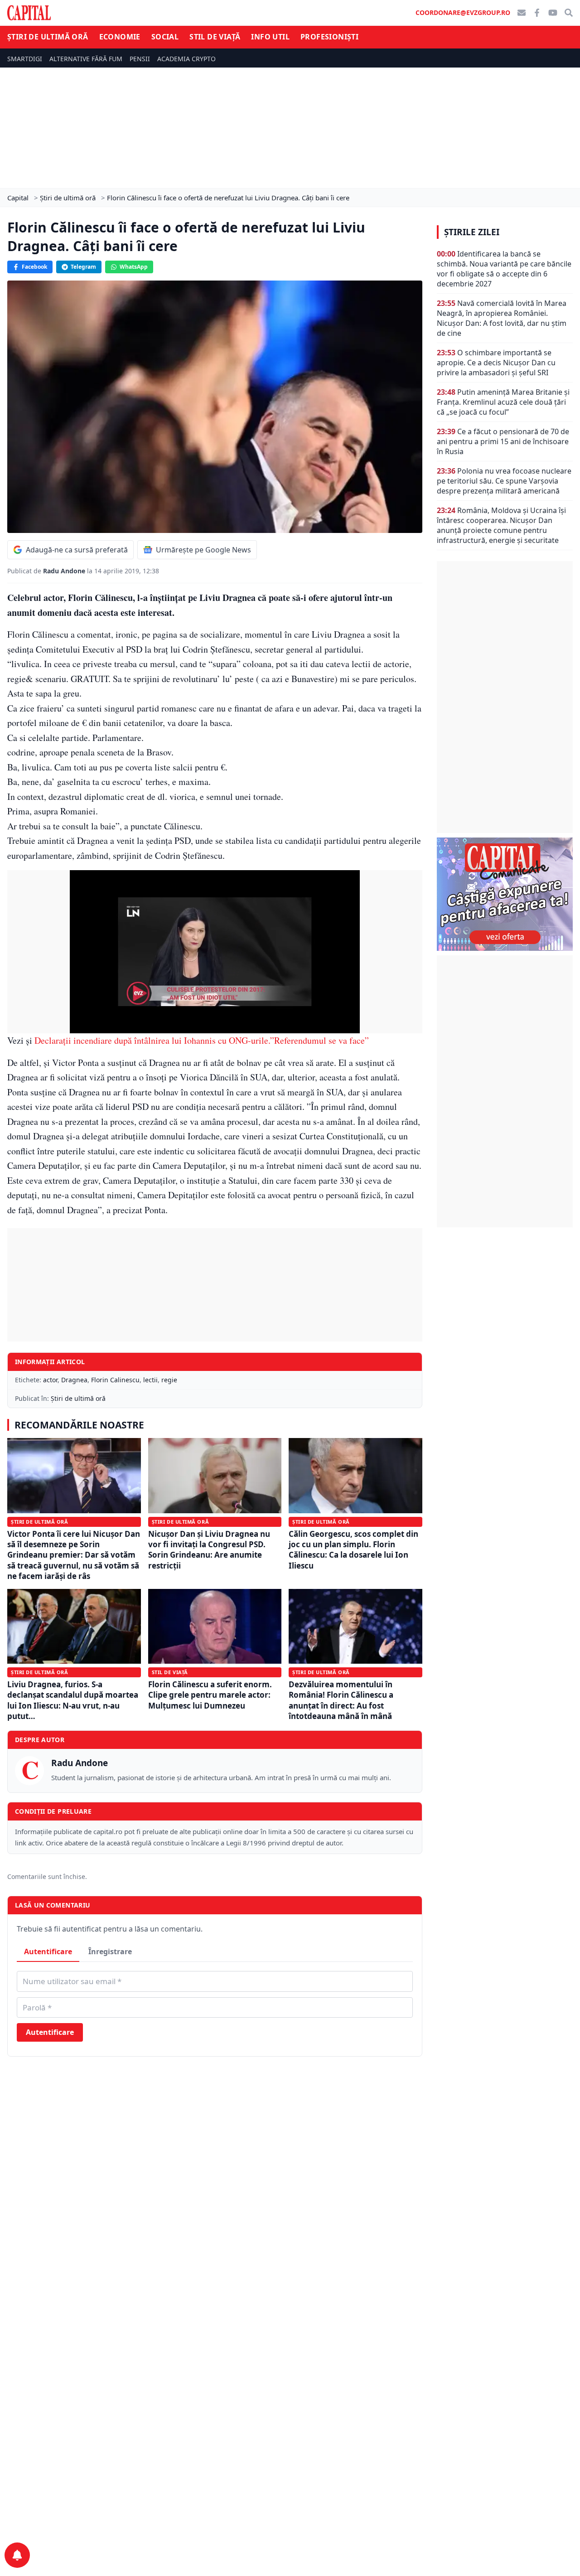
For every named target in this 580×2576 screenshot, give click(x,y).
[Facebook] (537, 13)
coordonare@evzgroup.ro (463, 12)
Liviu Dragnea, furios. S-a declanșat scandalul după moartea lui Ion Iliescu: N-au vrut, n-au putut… (73, 1700)
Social (165, 37)
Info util (270, 37)
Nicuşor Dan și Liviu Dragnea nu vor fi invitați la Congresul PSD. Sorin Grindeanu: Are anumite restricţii (209, 1550)
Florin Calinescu (115, 1380)
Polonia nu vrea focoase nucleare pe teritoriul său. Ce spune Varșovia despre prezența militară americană (504, 481)
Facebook (34, 267)
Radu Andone (65, 571)
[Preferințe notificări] (17, 2555)
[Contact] (522, 13)
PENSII (140, 59)
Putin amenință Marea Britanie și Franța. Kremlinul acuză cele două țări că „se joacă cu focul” (503, 402)
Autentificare (48, 1951)
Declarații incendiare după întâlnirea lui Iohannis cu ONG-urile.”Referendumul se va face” (202, 1040)
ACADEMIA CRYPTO (186, 59)
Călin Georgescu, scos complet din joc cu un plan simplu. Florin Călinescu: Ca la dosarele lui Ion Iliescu (353, 1550)
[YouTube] (553, 13)
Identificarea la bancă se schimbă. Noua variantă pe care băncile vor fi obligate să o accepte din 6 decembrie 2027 (504, 269)
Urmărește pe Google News (203, 550)
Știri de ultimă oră (48, 37)
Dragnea (74, 1380)
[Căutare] (569, 13)
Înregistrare (110, 1951)
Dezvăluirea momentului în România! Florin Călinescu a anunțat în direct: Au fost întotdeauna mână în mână (341, 1700)
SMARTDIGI (25, 59)
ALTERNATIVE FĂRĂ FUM (86, 59)
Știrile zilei (472, 232)
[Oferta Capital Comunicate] (505, 894)
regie (169, 1380)
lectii (150, 1380)
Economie (120, 37)
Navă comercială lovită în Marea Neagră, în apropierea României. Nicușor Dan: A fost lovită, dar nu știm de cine (502, 318)
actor (50, 1380)
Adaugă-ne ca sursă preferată (77, 550)
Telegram (83, 267)
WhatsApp (134, 267)
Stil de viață (215, 37)
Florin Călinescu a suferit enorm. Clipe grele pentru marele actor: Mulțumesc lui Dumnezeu (210, 1695)
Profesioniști (329, 37)
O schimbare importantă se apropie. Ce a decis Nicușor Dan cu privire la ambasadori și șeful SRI (496, 363)
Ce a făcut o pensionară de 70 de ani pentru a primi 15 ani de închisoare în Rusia (503, 441)
